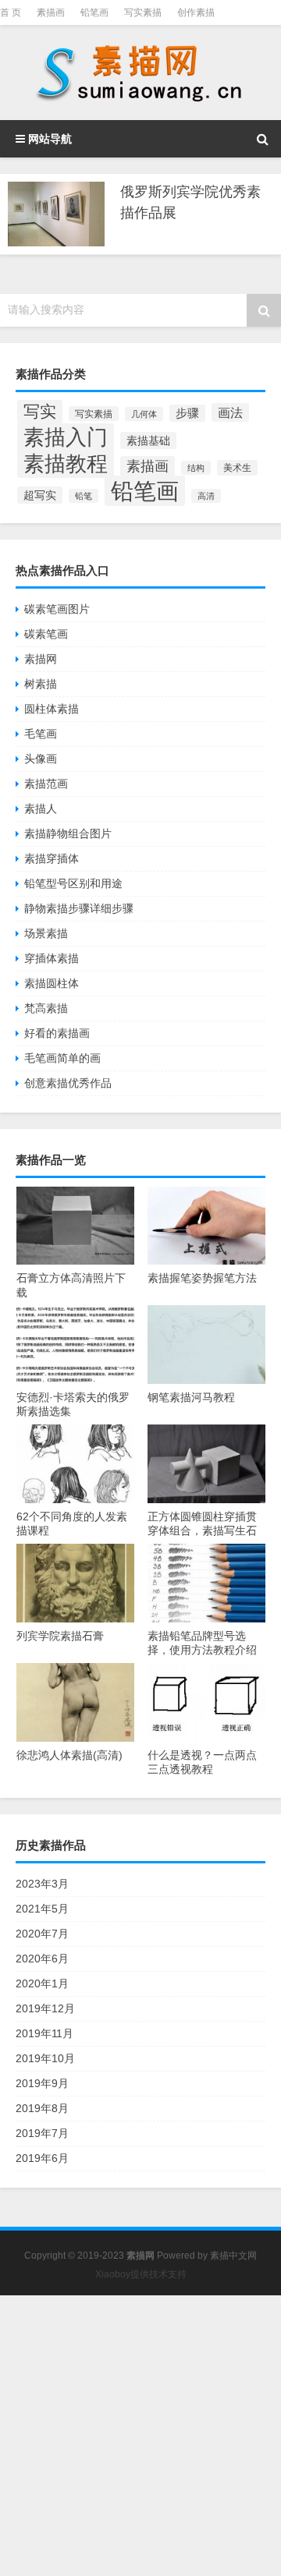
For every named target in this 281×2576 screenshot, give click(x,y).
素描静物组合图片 (68, 833)
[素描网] (140, 73)
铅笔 (84, 496)
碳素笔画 (46, 634)
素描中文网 (233, 2256)
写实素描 (143, 12)
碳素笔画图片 (57, 609)
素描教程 (66, 464)
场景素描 (46, 933)
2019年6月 (42, 2158)
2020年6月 (42, 1959)
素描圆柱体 (52, 983)
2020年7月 (42, 1934)
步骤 (187, 413)
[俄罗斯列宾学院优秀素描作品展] (56, 214)
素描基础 (148, 441)
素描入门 (66, 437)
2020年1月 (42, 1983)
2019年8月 (42, 2108)
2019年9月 (42, 2083)
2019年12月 (45, 2008)
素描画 (51, 12)
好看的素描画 (57, 1033)
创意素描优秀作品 (68, 1083)
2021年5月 (42, 1909)
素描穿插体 (52, 858)
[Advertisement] (140, 2436)
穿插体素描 (52, 958)
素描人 (41, 809)
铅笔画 (94, 12)
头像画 (41, 759)
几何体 (144, 414)
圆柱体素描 (52, 709)
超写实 (40, 495)
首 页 (11, 12)
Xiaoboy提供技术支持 (141, 2274)
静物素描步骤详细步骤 (79, 908)
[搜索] (262, 139)
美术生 (237, 468)
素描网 (41, 659)
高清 (206, 496)
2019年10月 (45, 2058)
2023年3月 (42, 1884)
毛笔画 (41, 734)
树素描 (41, 684)
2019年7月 (42, 2133)
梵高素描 (46, 1008)
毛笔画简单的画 (62, 1058)
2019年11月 (44, 2033)
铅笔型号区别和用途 (73, 883)
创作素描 (196, 12)
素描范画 (46, 784)
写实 (40, 412)
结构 (196, 468)
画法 (230, 412)
